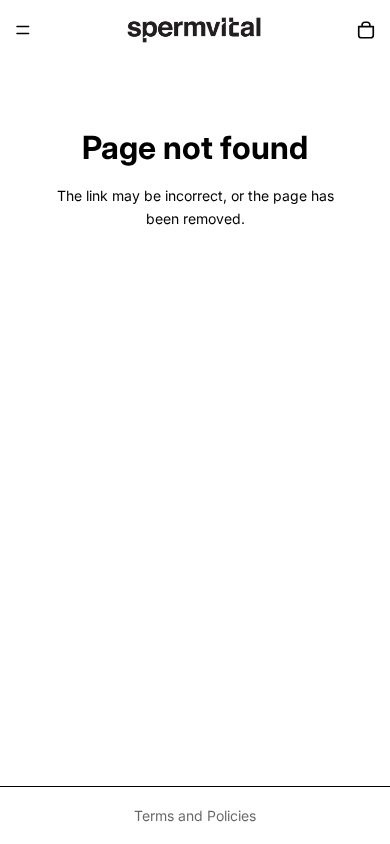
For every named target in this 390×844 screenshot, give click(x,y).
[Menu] (23, 30)
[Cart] (366, 30)
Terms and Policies (195, 815)
